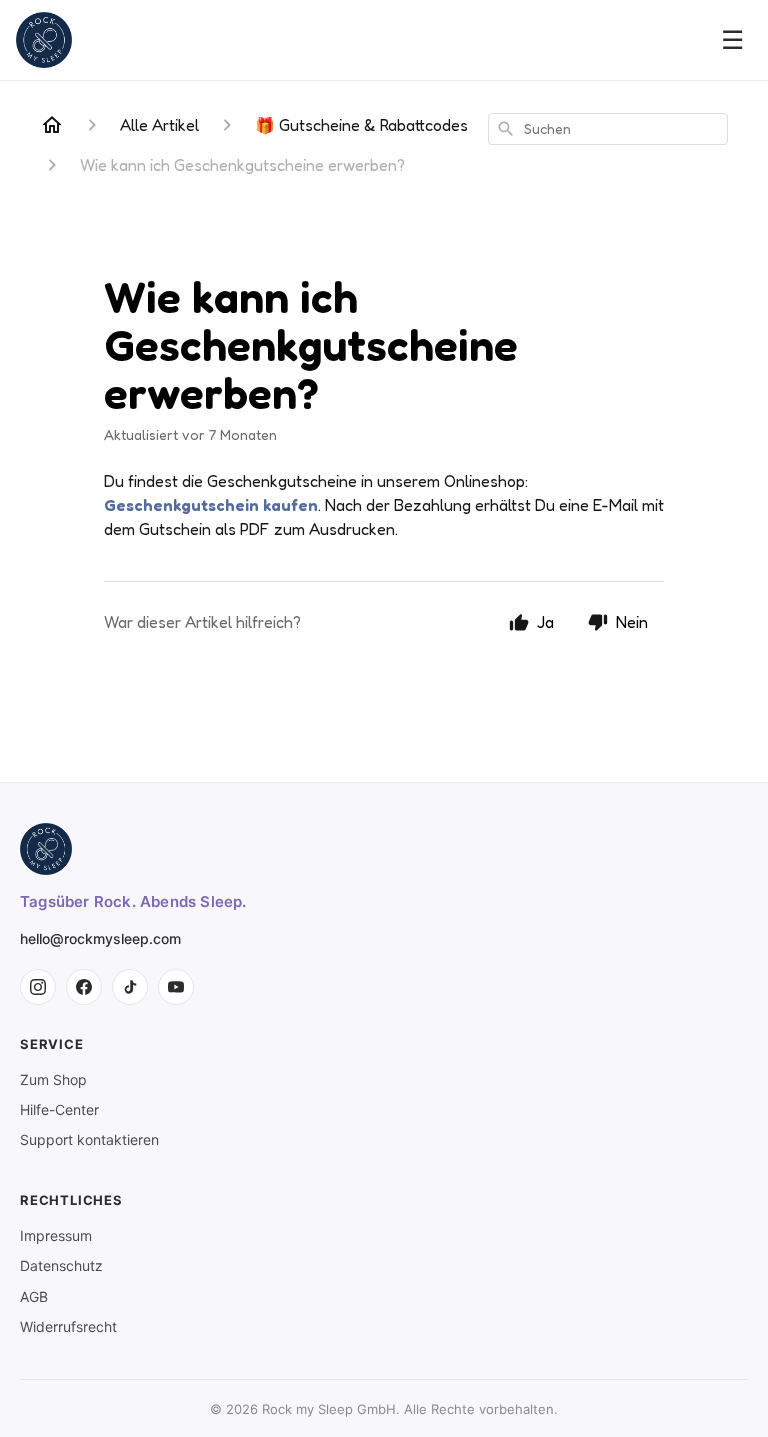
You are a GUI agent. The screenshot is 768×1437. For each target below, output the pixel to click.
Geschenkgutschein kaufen (211, 505)
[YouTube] (176, 987)
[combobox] (608, 129)
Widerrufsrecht (68, 1326)
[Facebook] (84, 987)
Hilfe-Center (59, 1109)
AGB (34, 1296)
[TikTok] (130, 987)
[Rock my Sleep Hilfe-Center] (44, 40)
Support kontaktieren (89, 1139)
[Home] (52, 125)
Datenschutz (61, 1265)
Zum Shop (53, 1079)
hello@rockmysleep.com (100, 939)
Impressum (56, 1235)
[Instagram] (38, 987)
